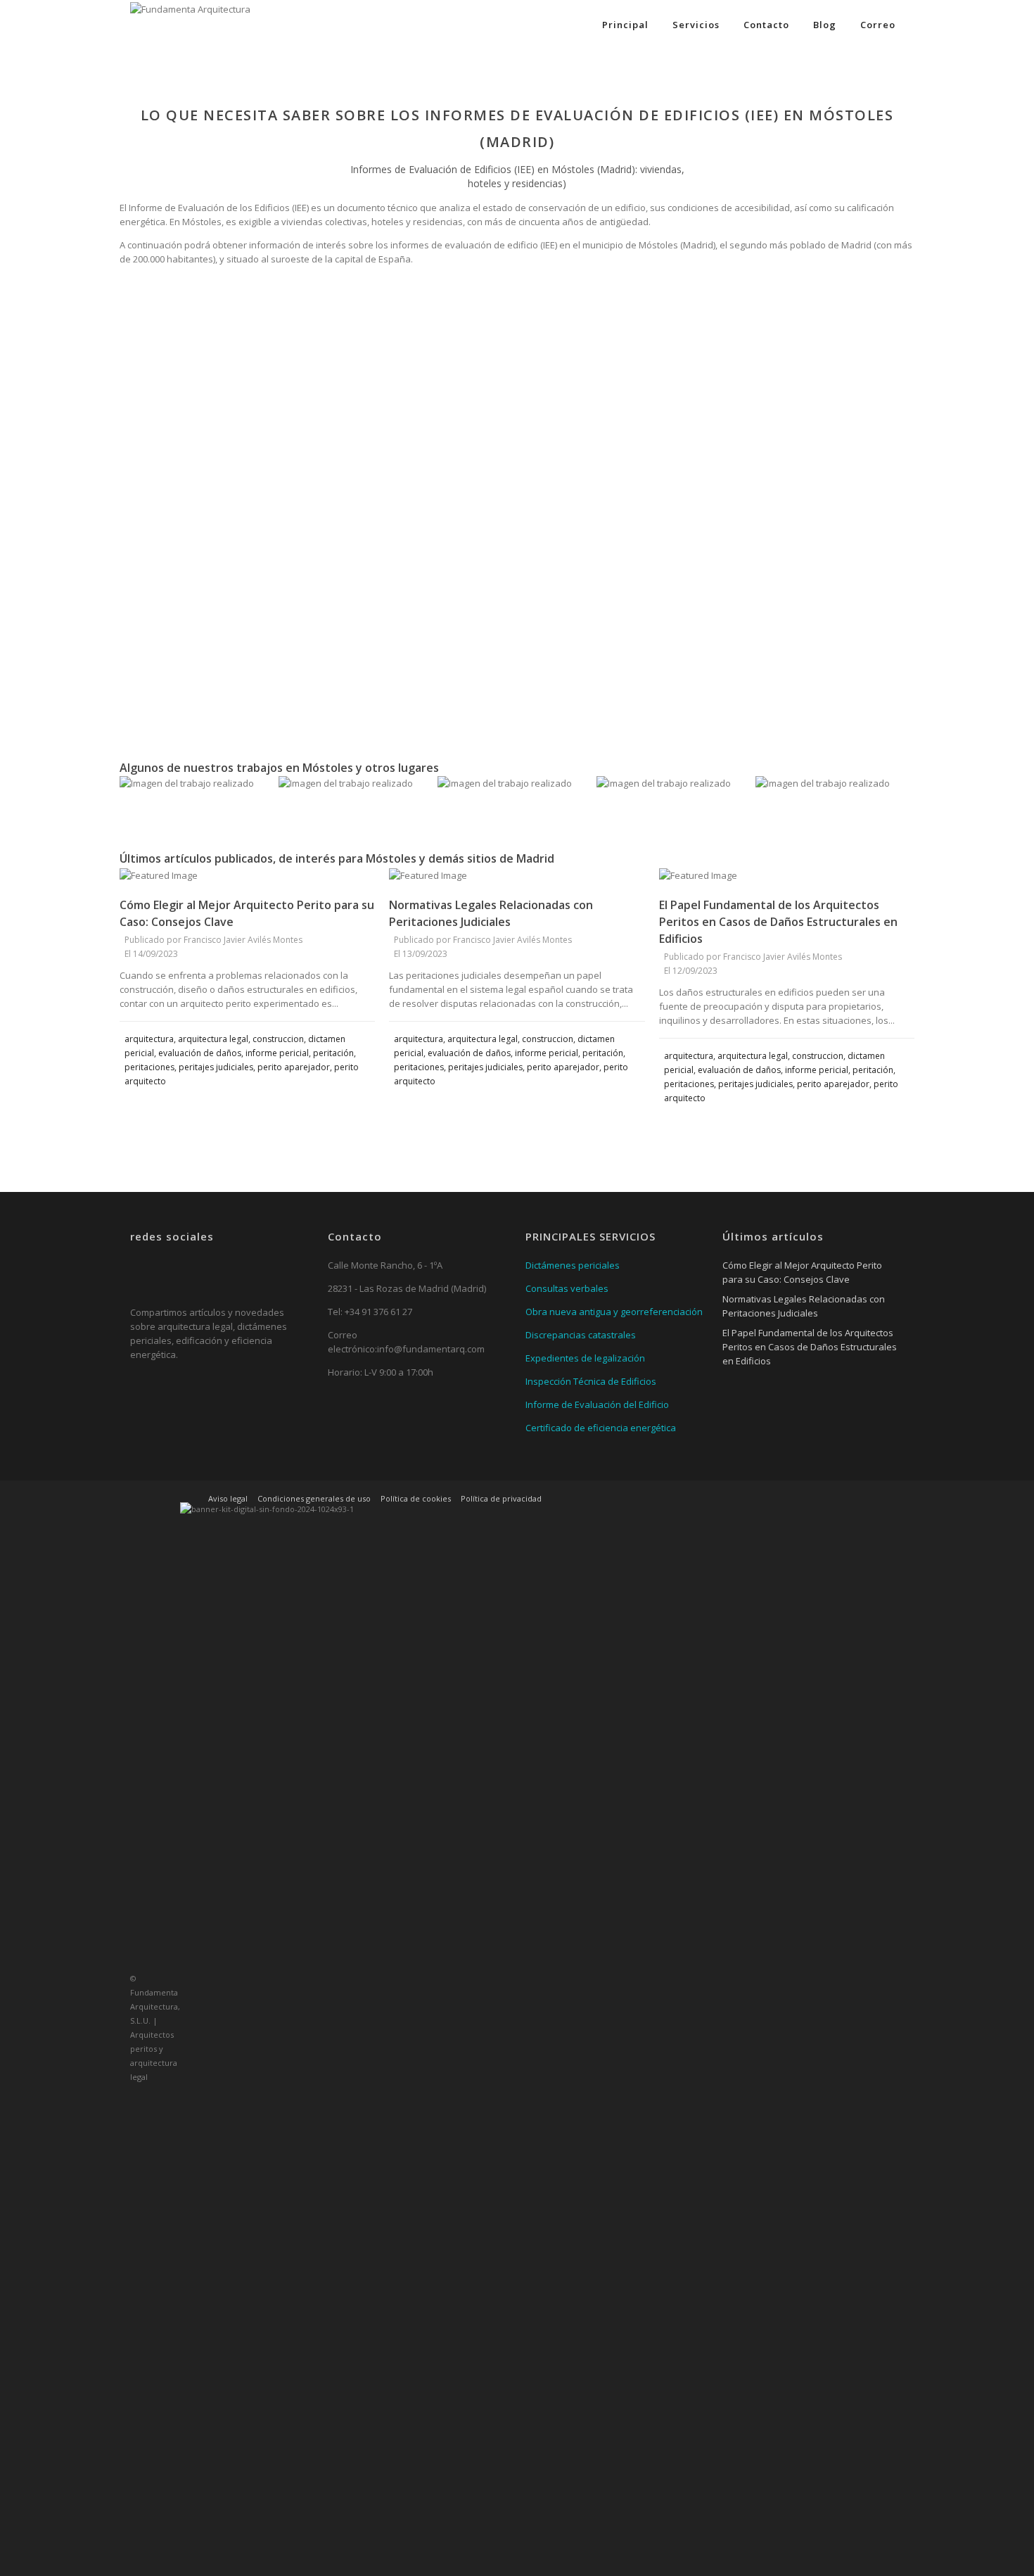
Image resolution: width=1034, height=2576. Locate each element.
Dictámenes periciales (573, 1265)
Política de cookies (416, 1498)
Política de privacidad (501, 1498)
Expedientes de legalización (585, 1358)
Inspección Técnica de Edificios (591, 1381)
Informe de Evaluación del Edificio (597, 1404)
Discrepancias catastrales (581, 1335)
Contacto (766, 25)
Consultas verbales (567, 1288)
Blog (825, 25)
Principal (625, 25)
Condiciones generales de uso (314, 1498)
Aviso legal (228, 1498)
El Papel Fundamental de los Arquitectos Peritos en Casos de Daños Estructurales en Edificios (778, 922)
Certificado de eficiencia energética (601, 1428)
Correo (878, 25)
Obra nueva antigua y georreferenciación (614, 1312)
